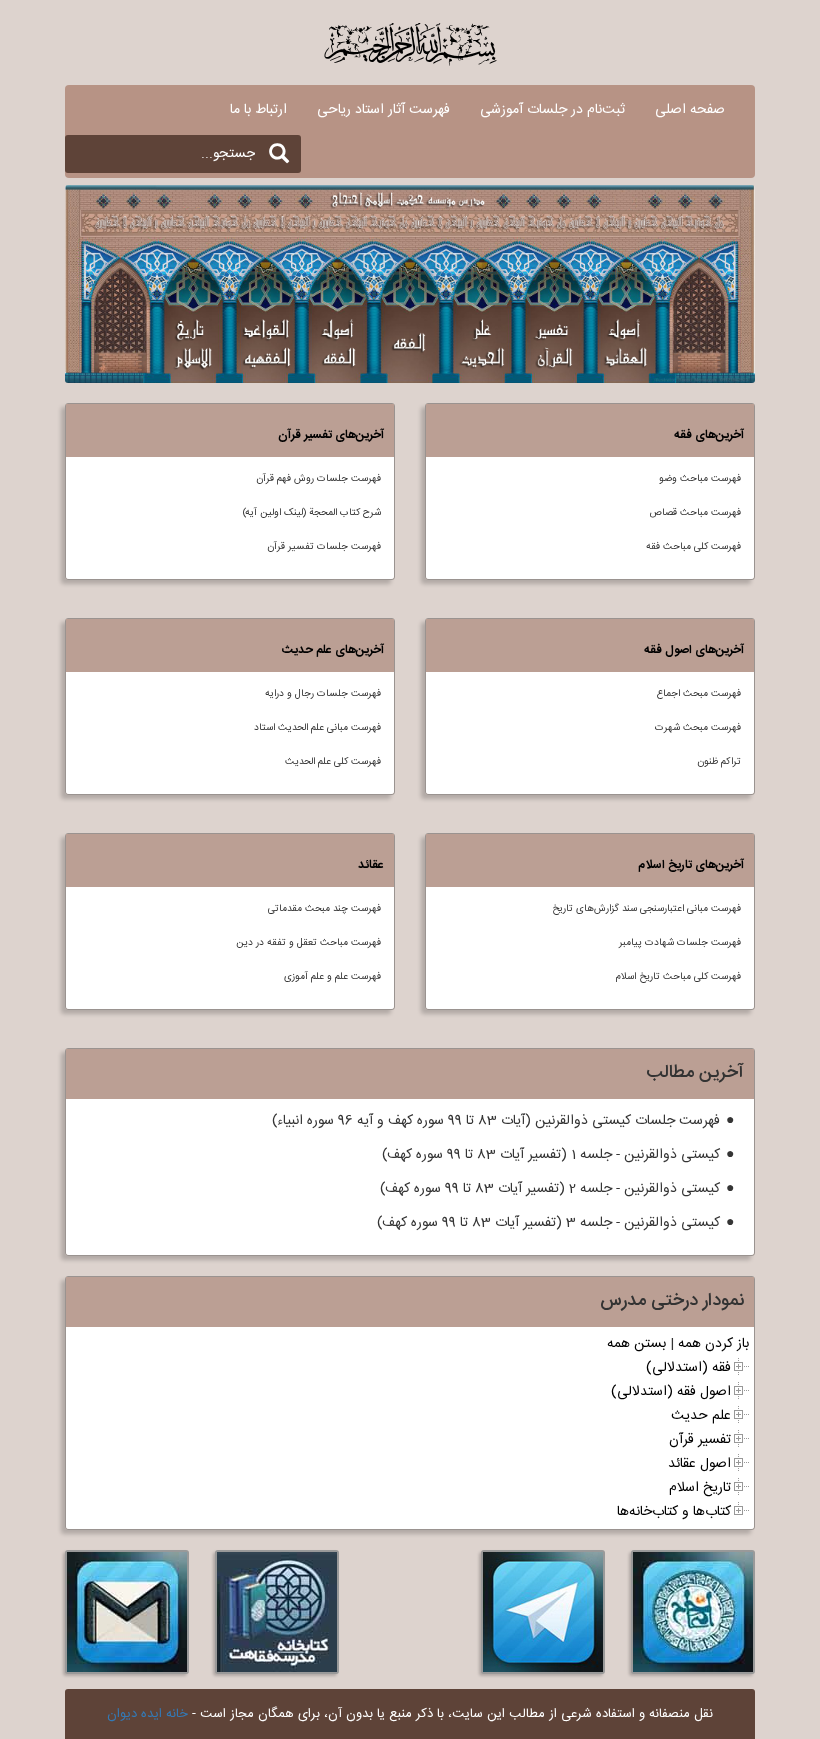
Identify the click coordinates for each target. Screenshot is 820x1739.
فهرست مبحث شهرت (698, 728)
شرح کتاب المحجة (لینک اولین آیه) (312, 513)
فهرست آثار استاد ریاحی (383, 110)
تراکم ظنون (719, 762)
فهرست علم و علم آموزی (332, 977)
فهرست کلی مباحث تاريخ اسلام (678, 977)
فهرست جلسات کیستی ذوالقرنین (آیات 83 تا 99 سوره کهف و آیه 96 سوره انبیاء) (496, 1121)
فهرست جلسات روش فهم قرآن (318, 479)
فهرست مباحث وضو (700, 479)
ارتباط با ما (258, 110)
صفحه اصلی (690, 110)
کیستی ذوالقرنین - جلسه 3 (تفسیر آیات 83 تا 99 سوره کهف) (548, 1223)
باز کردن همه (713, 1344)
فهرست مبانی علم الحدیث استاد (317, 728)
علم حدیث (701, 1416)
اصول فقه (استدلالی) (671, 1392)
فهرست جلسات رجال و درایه (323, 694)
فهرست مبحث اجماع (699, 694)
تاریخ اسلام (700, 1488)
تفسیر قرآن (700, 1440)
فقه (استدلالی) (688, 1368)
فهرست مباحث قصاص (695, 513)
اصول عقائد (699, 1464)
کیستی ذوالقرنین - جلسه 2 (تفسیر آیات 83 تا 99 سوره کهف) (550, 1189)
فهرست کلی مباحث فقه (693, 547)
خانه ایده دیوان (147, 1714)
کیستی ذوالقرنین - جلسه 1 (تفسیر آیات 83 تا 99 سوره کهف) (551, 1155)
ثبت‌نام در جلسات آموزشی (552, 110)
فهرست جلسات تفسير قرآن (324, 547)
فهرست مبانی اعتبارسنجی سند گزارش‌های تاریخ (646, 909)
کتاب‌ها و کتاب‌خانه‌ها (674, 1512)
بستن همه (636, 1344)
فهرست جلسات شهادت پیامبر (680, 943)
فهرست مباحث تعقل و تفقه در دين (308, 943)
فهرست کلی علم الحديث (333, 762)
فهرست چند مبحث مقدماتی (324, 909)
